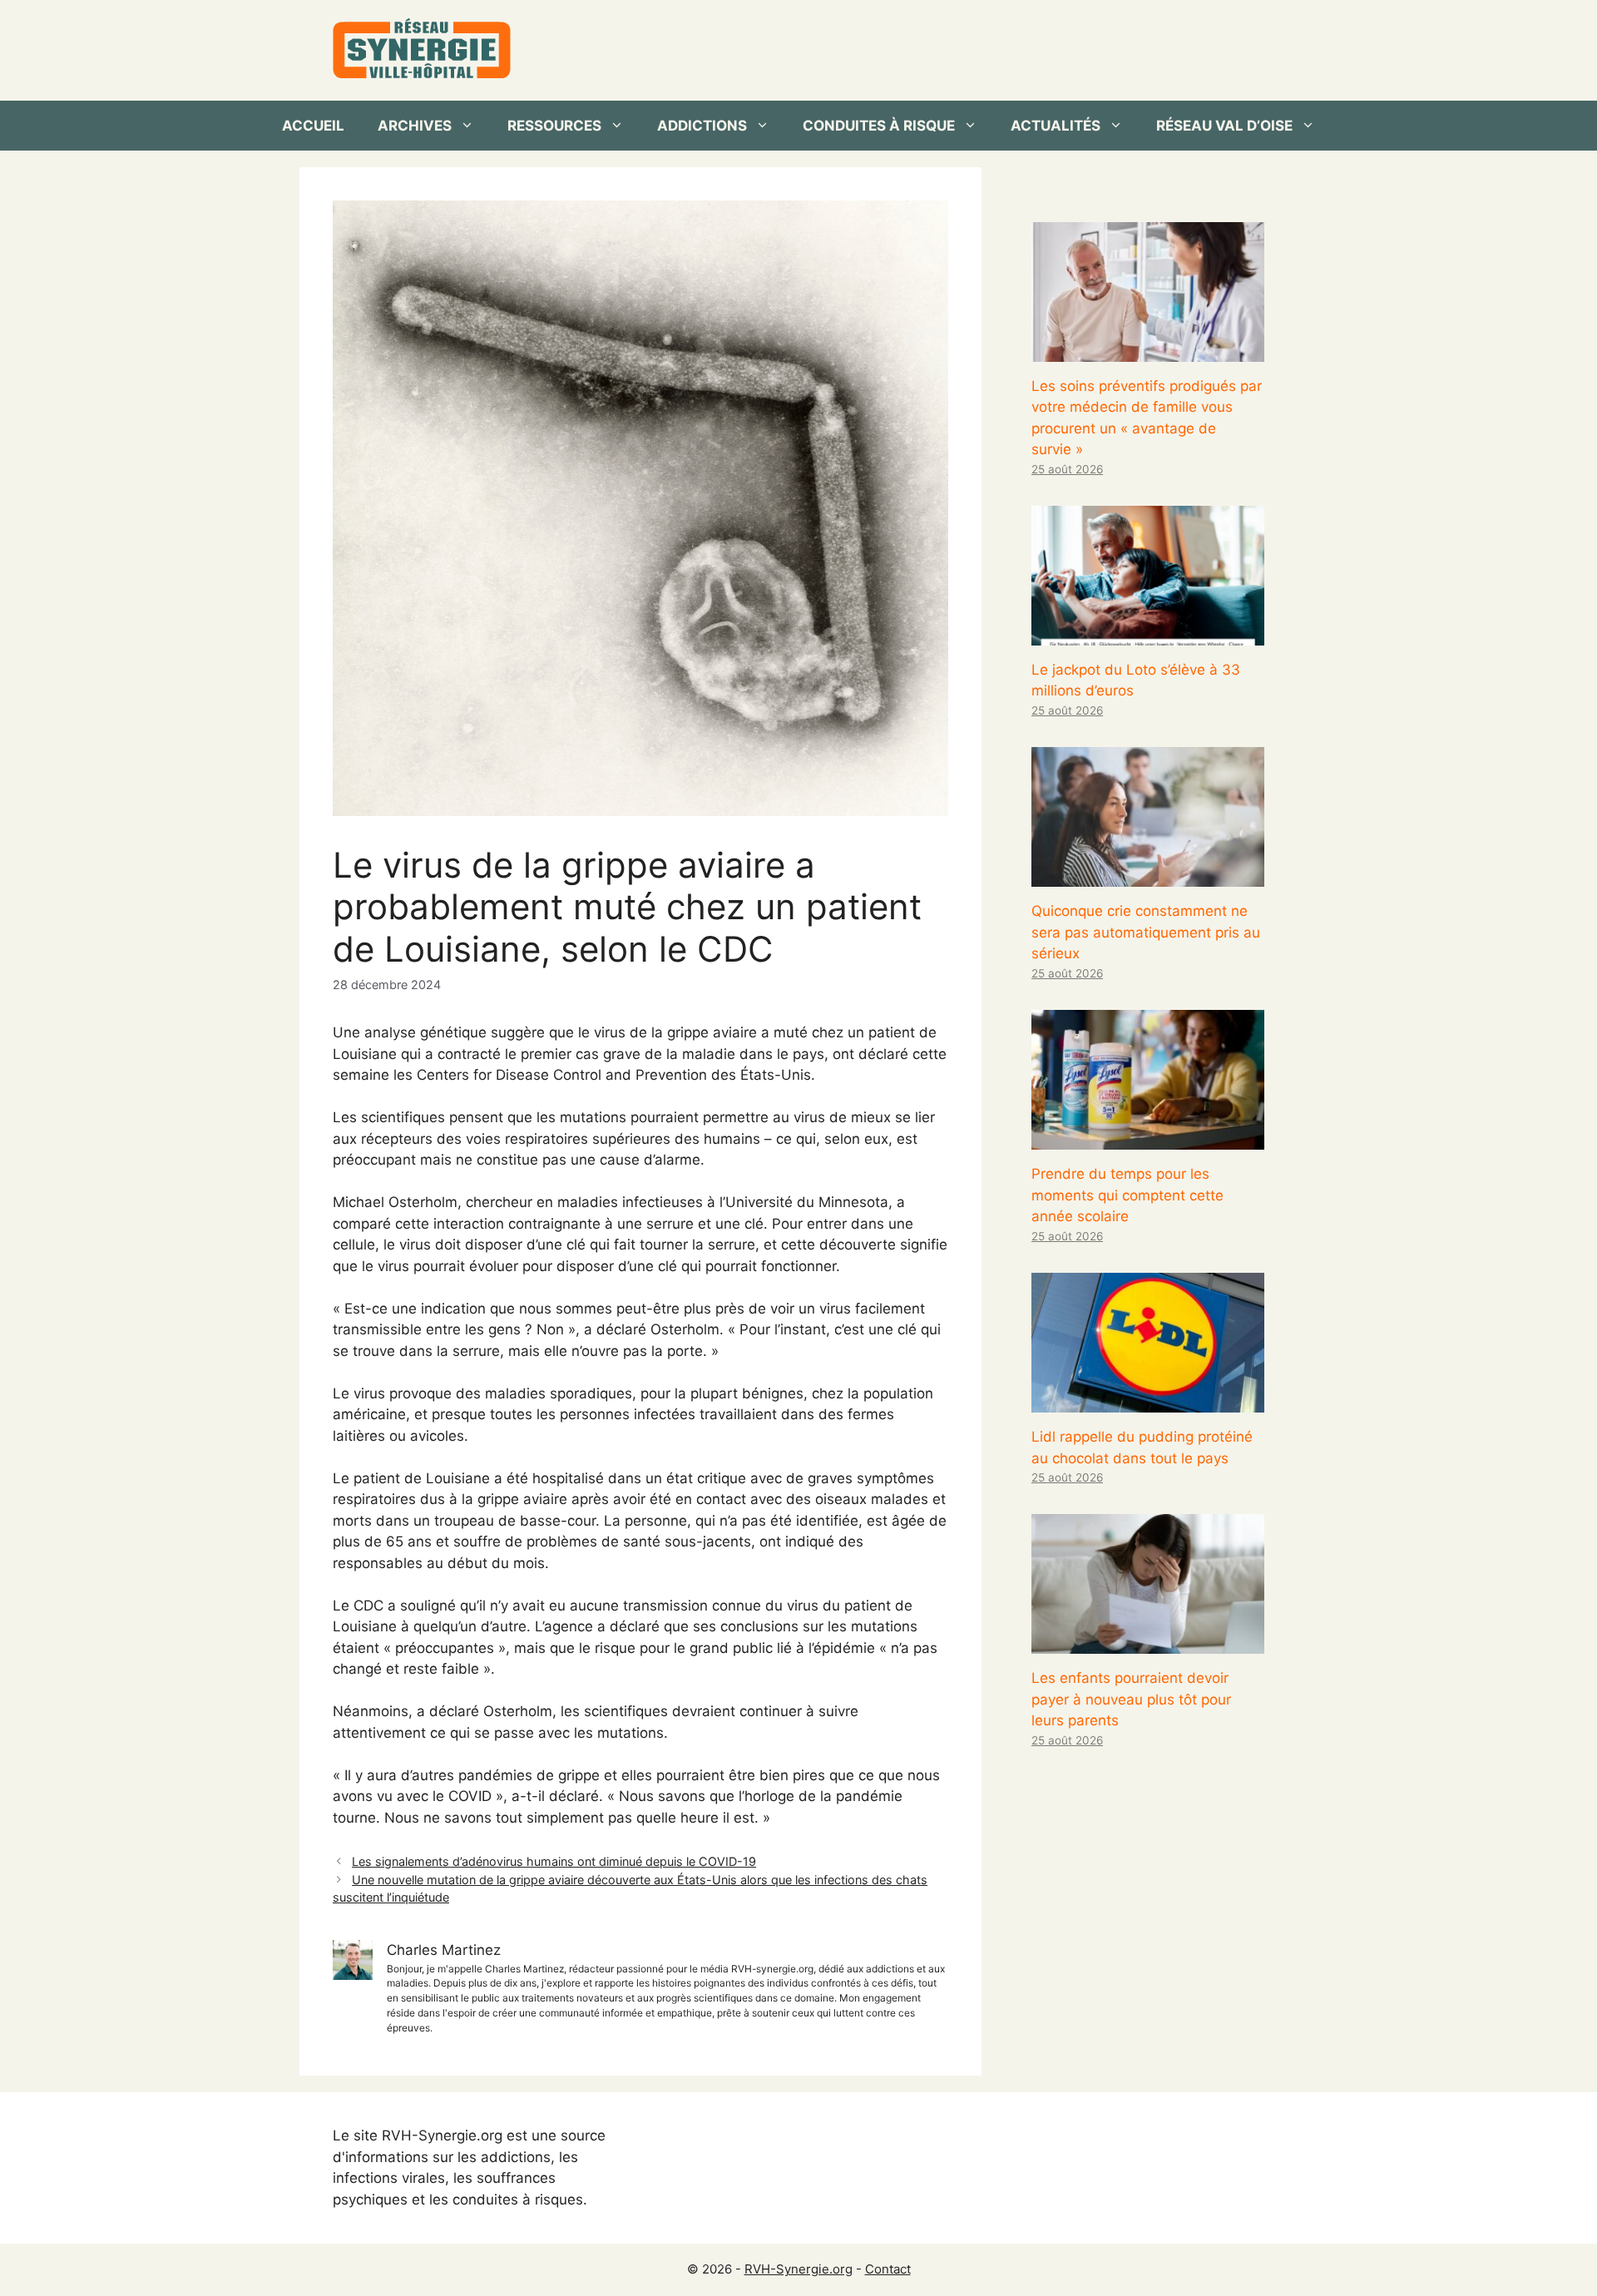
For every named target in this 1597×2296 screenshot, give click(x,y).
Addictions (702, 126)
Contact (888, 2269)
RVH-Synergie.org (798, 2269)
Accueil (313, 126)
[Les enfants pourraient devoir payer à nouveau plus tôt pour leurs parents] (1148, 1643)
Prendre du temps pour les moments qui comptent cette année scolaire (1127, 1195)
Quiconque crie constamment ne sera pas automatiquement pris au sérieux (1146, 932)
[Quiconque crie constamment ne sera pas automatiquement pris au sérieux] (1148, 876)
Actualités (1056, 126)
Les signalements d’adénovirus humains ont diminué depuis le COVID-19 (554, 1861)
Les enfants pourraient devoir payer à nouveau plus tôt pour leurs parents (1131, 1699)
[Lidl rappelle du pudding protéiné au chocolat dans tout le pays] (1148, 1402)
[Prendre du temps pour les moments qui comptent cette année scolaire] (1148, 1139)
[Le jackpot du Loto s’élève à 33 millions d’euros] (1148, 634)
